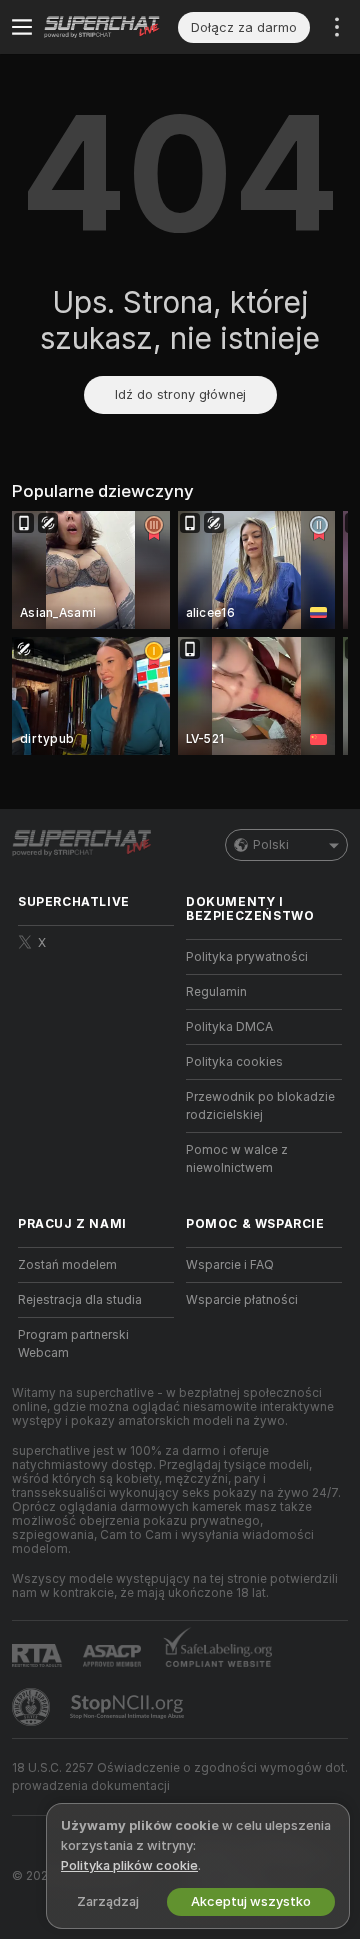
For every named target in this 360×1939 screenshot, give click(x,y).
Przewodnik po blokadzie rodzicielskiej (260, 1106)
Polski (271, 845)
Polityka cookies (234, 1062)
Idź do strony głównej (180, 394)
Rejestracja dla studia (80, 1300)
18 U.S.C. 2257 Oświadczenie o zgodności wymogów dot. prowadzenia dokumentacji (180, 1777)
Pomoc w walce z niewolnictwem (237, 1159)
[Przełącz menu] (22, 27)
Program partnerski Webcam (73, 1344)
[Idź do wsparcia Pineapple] (33, 1707)
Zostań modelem (67, 1265)
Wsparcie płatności (242, 1300)
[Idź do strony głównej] (111, 27)
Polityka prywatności (247, 957)
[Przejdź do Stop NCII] (129, 1707)
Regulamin (216, 992)
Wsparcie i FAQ (230, 1265)
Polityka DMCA (229, 1027)
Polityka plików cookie (129, 1865)
